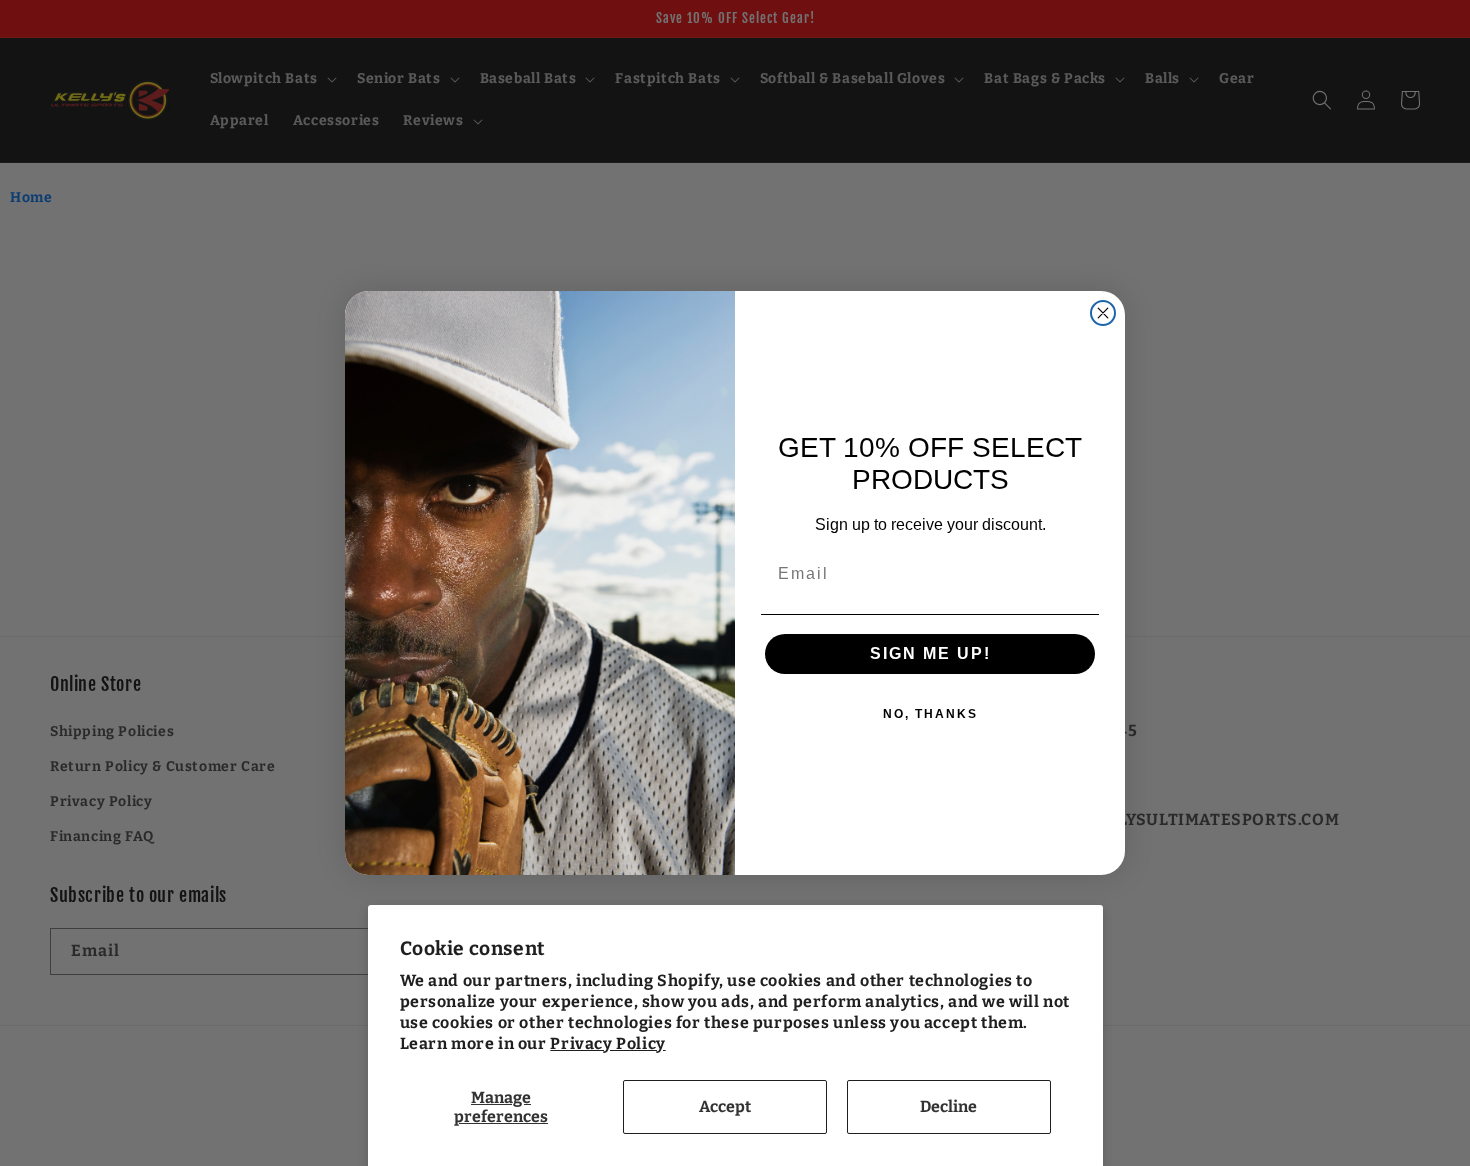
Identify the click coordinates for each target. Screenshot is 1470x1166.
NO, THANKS (930, 714)
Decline (948, 1106)
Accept (725, 1106)
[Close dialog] (1103, 313)
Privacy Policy (607, 1043)
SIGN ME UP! (930, 653)
